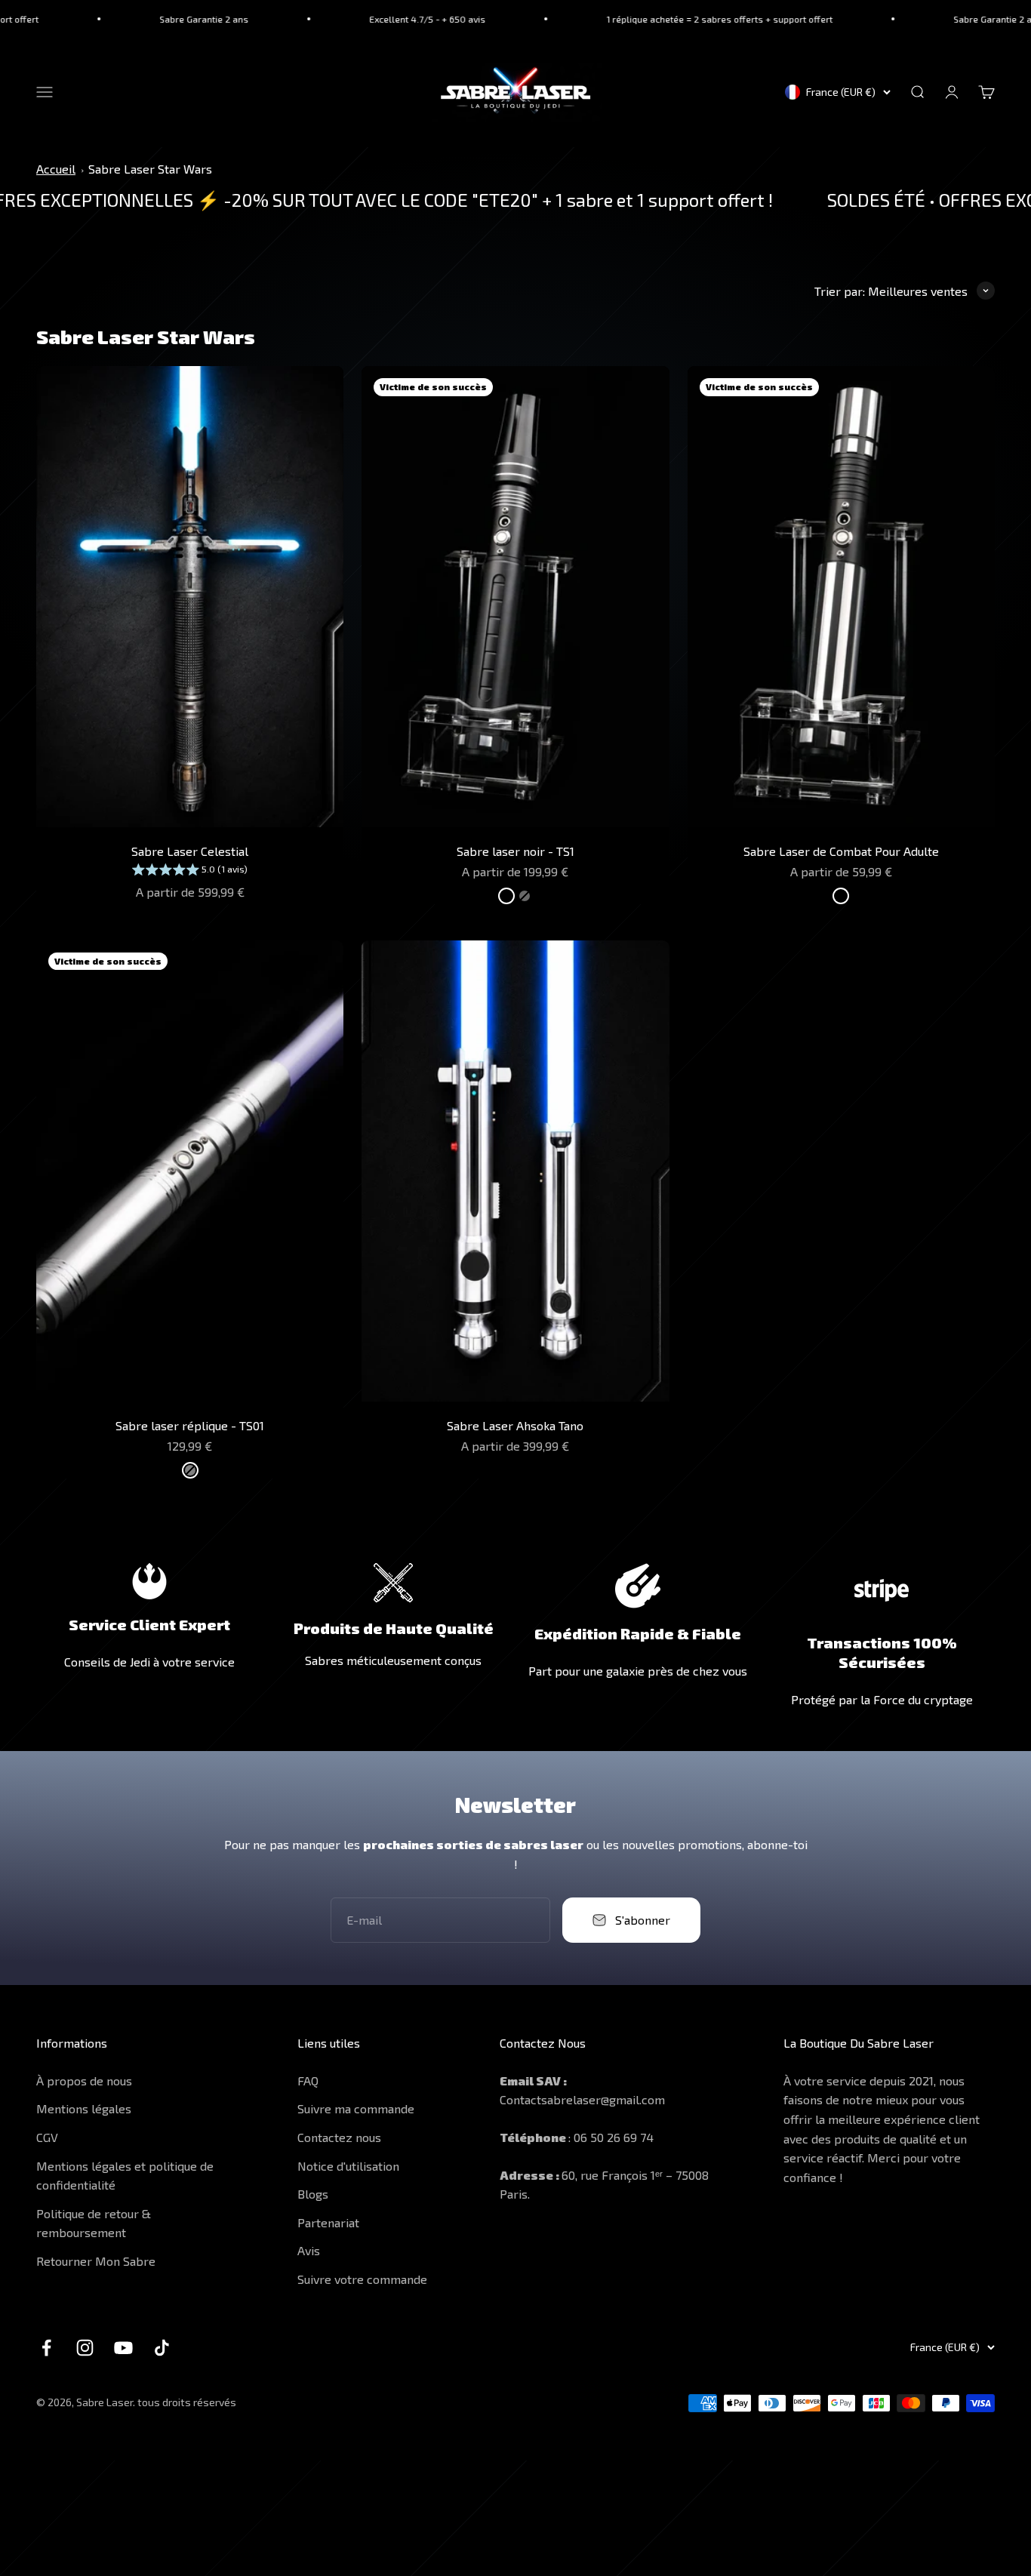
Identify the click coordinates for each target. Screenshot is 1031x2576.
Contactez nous (339, 2137)
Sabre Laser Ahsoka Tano (515, 1425)
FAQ (308, 2080)
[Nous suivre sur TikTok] (162, 2348)
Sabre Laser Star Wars (150, 169)
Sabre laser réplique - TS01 (190, 1425)
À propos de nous (84, 2080)
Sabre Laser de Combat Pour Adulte (841, 851)
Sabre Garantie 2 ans (120, 19)
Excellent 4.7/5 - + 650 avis (343, 19)
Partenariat (328, 2222)
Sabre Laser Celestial (190, 851)
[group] (190, 871)
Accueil (56, 169)
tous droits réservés (187, 2402)
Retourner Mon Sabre (96, 2261)
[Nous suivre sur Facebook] (46, 2348)
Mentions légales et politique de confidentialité (125, 2176)
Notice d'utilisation (348, 2166)
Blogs (313, 2194)
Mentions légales (84, 2108)
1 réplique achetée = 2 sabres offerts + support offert (636, 19)
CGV (47, 2137)
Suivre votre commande (362, 2279)
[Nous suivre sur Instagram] (85, 2348)
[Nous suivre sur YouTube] (123, 2348)
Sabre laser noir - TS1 (515, 851)
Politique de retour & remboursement (94, 2223)
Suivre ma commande (356, 2108)
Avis (309, 2250)
